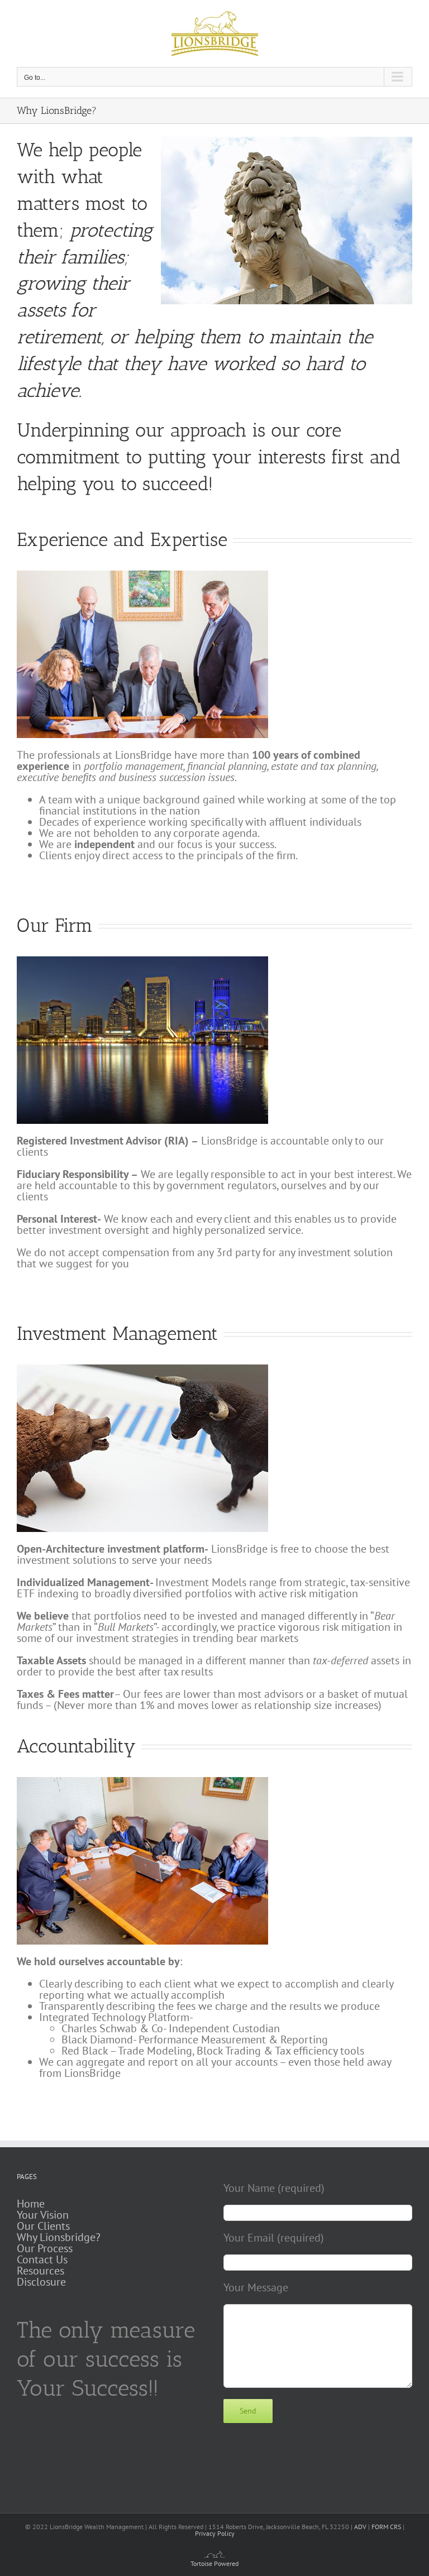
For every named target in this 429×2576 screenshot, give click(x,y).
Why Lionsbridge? (59, 2237)
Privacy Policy (215, 2533)
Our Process (45, 2248)
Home (31, 2204)
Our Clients (43, 2226)
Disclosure (41, 2282)
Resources (40, 2271)
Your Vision (43, 2215)
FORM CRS (386, 2527)
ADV (360, 2527)
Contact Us (42, 2259)
